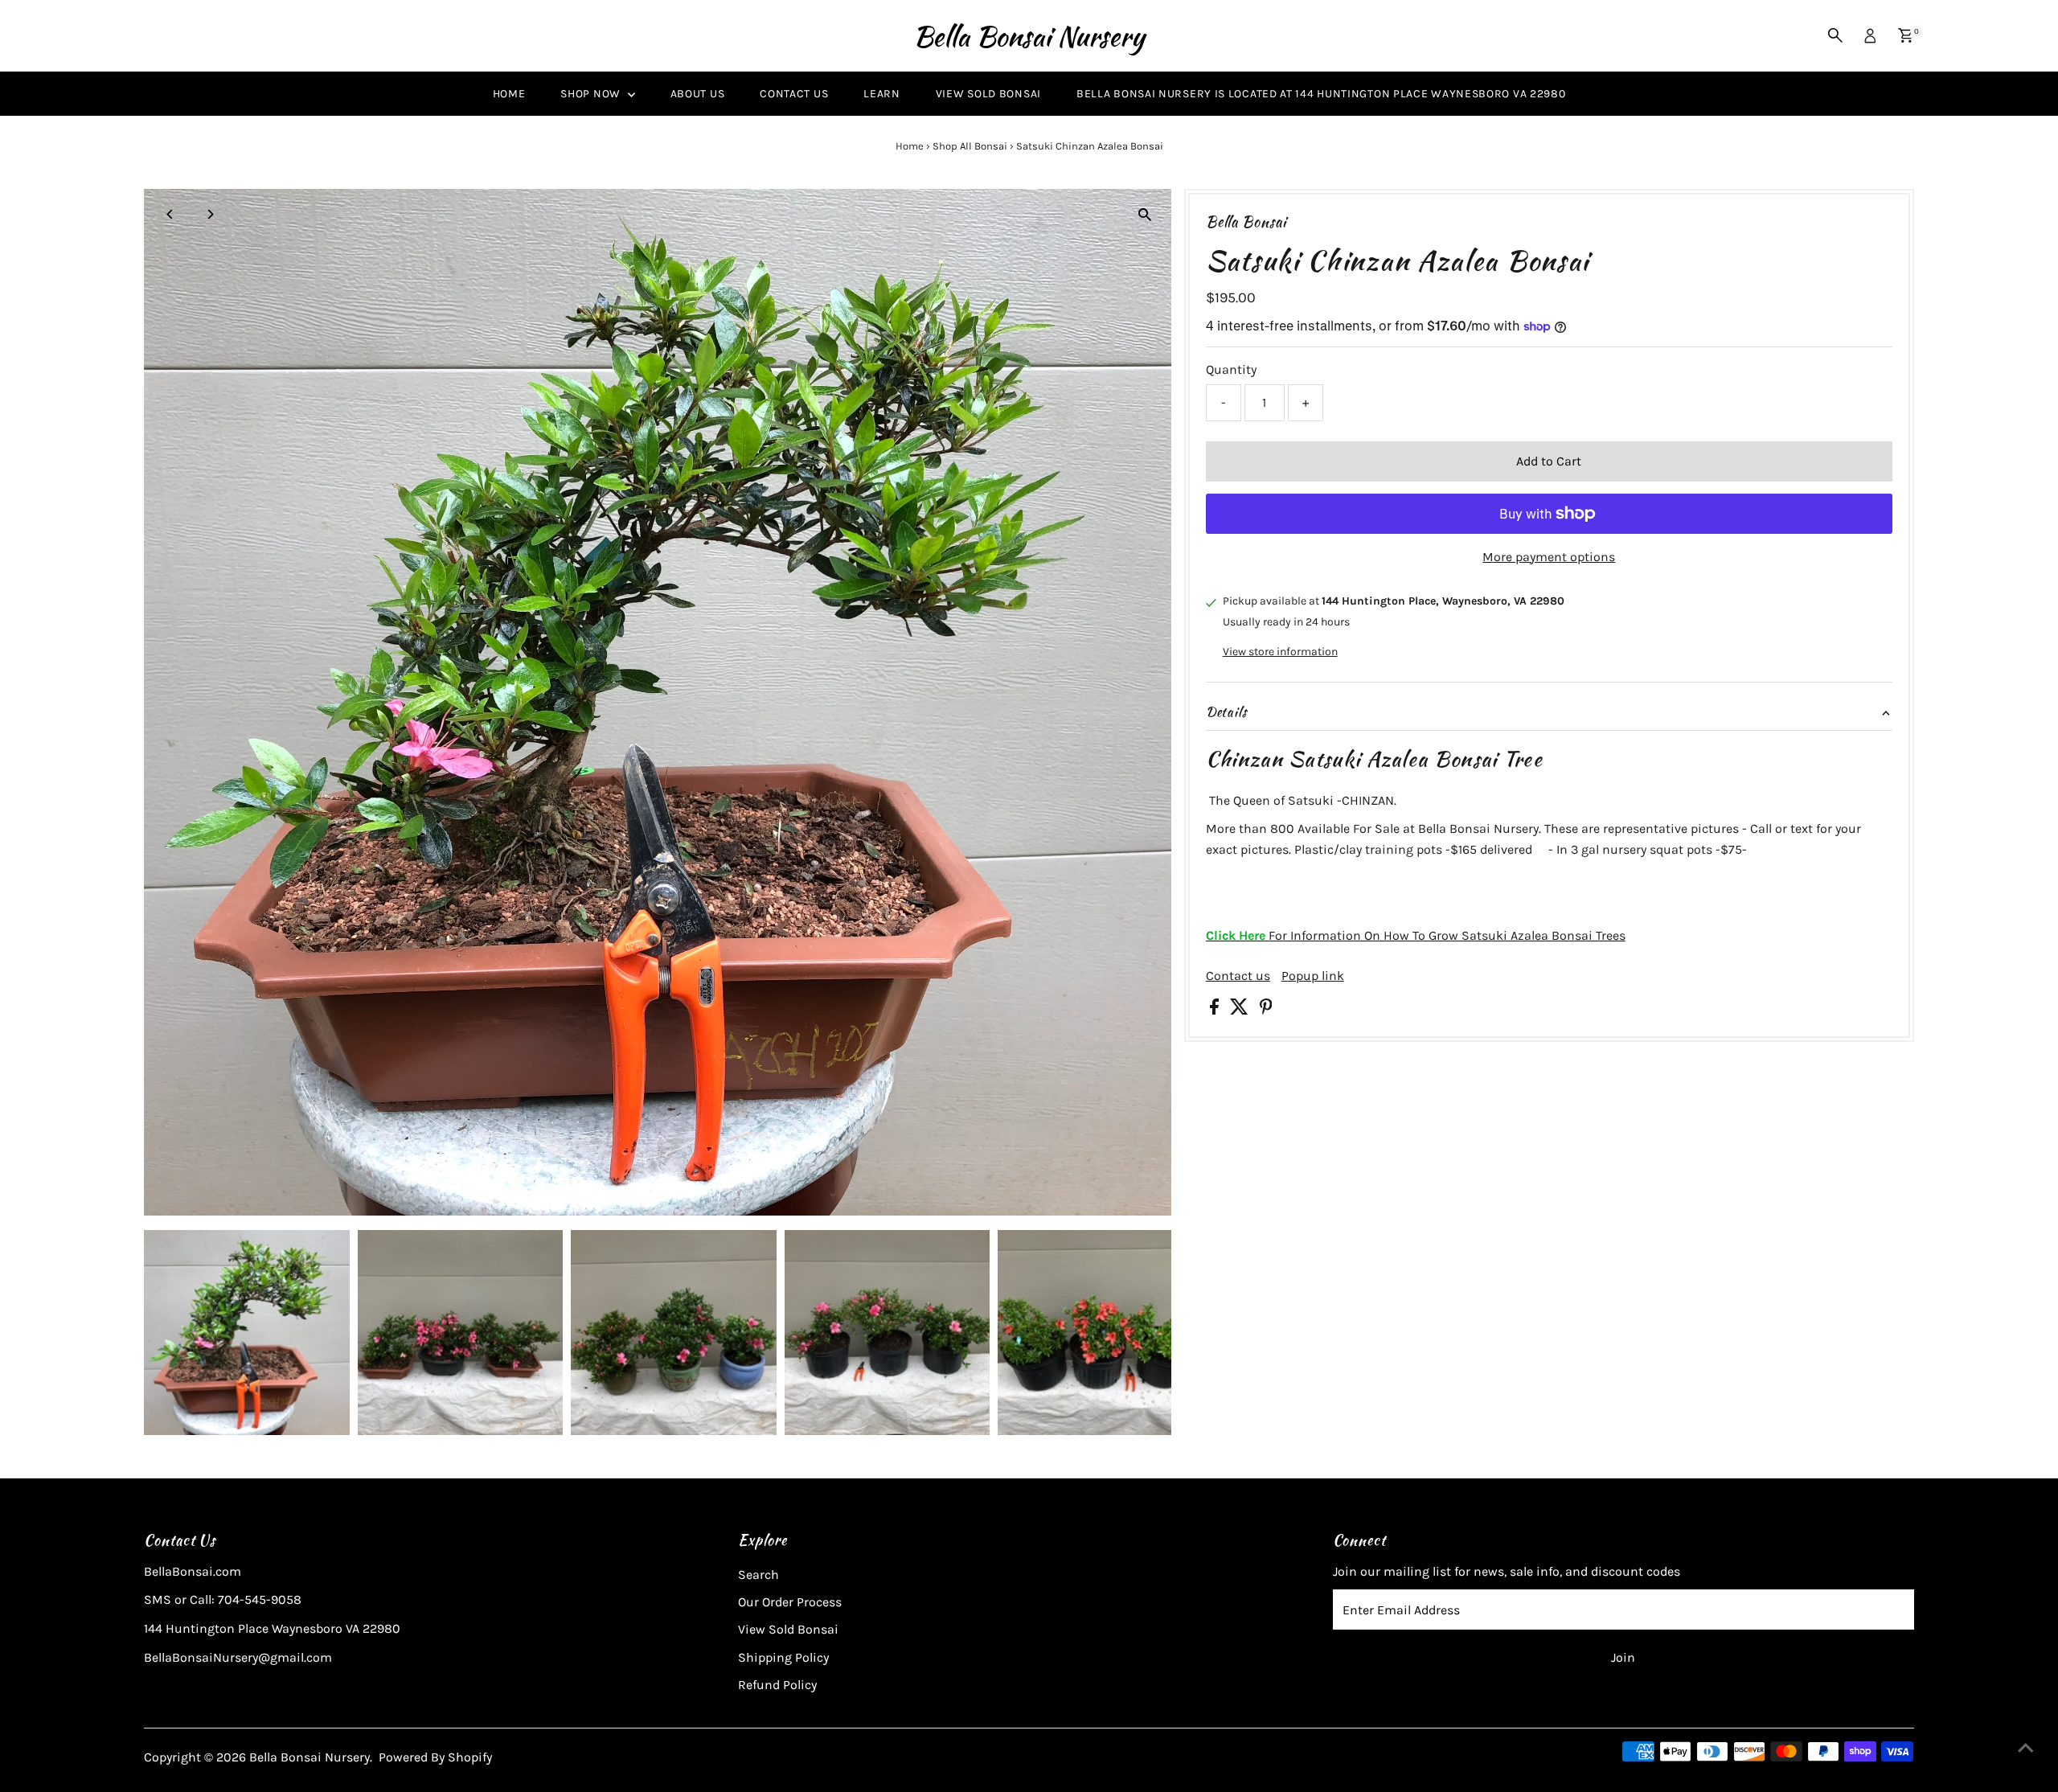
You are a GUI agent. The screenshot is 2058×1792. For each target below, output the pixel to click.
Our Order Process (790, 1602)
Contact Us (794, 94)
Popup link (1313, 976)
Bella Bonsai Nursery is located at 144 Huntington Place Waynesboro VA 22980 (1321, 94)
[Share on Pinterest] (1266, 1010)
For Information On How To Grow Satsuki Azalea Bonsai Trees (1416, 935)
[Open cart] (1906, 35)
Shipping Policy (783, 1657)
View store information (1280, 652)
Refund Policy (777, 1685)
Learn (882, 94)
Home (509, 94)
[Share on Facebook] (1216, 1010)
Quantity (1231, 369)
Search (758, 1575)
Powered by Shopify (435, 1757)
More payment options (1549, 557)
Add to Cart (1549, 461)
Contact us (1238, 976)
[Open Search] (1835, 35)
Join (1623, 1657)
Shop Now (592, 94)
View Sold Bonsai (988, 94)
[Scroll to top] (2026, 1748)
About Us (698, 94)
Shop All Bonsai (970, 146)
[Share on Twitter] (1241, 1010)
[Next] (209, 214)
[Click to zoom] (1145, 215)
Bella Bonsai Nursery (1029, 36)
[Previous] (170, 214)
